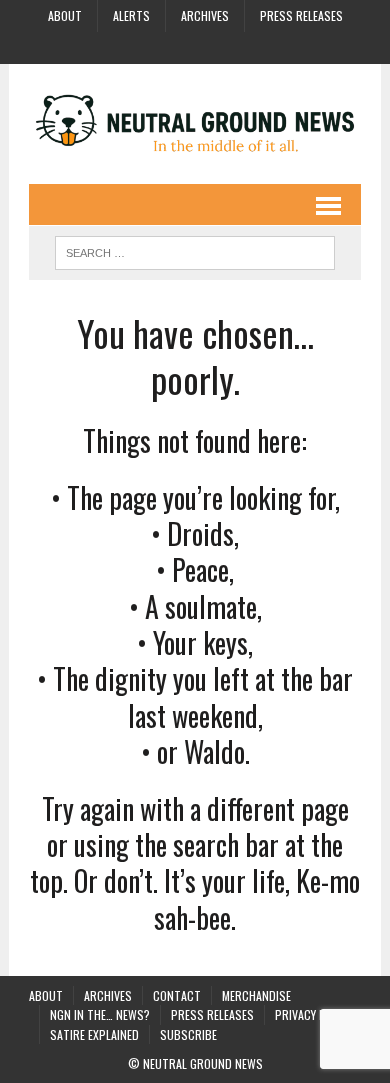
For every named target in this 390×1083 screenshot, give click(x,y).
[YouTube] (213, 46)
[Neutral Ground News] (195, 124)
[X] (249, 46)
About (65, 15)
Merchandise (256, 995)
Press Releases (301, 15)
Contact (177, 995)
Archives (205, 15)
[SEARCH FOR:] (195, 250)
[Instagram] (177, 46)
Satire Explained (94, 1034)
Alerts (131, 15)
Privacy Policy (314, 1014)
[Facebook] (141, 46)
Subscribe (188, 1034)
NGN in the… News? (100, 1014)
